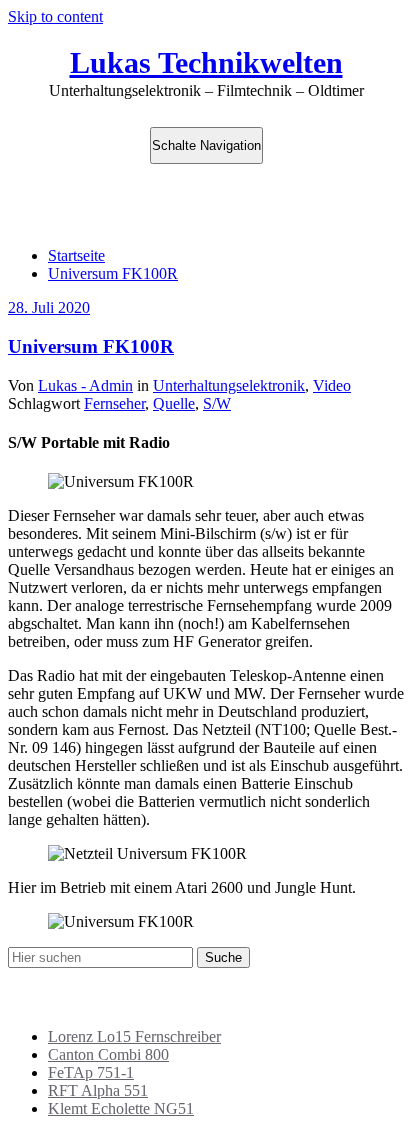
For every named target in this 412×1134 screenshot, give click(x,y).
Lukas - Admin (85, 385)
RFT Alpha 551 (98, 1090)
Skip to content (55, 16)
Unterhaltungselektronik (229, 385)
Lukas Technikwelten (206, 62)
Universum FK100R (113, 273)
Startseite (76, 255)
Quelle (174, 403)
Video (332, 385)
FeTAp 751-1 (91, 1072)
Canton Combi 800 (108, 1054)
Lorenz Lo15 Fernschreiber (134, 1036)
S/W (217, 403)
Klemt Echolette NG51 (121, 1108)
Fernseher (114, 403)
